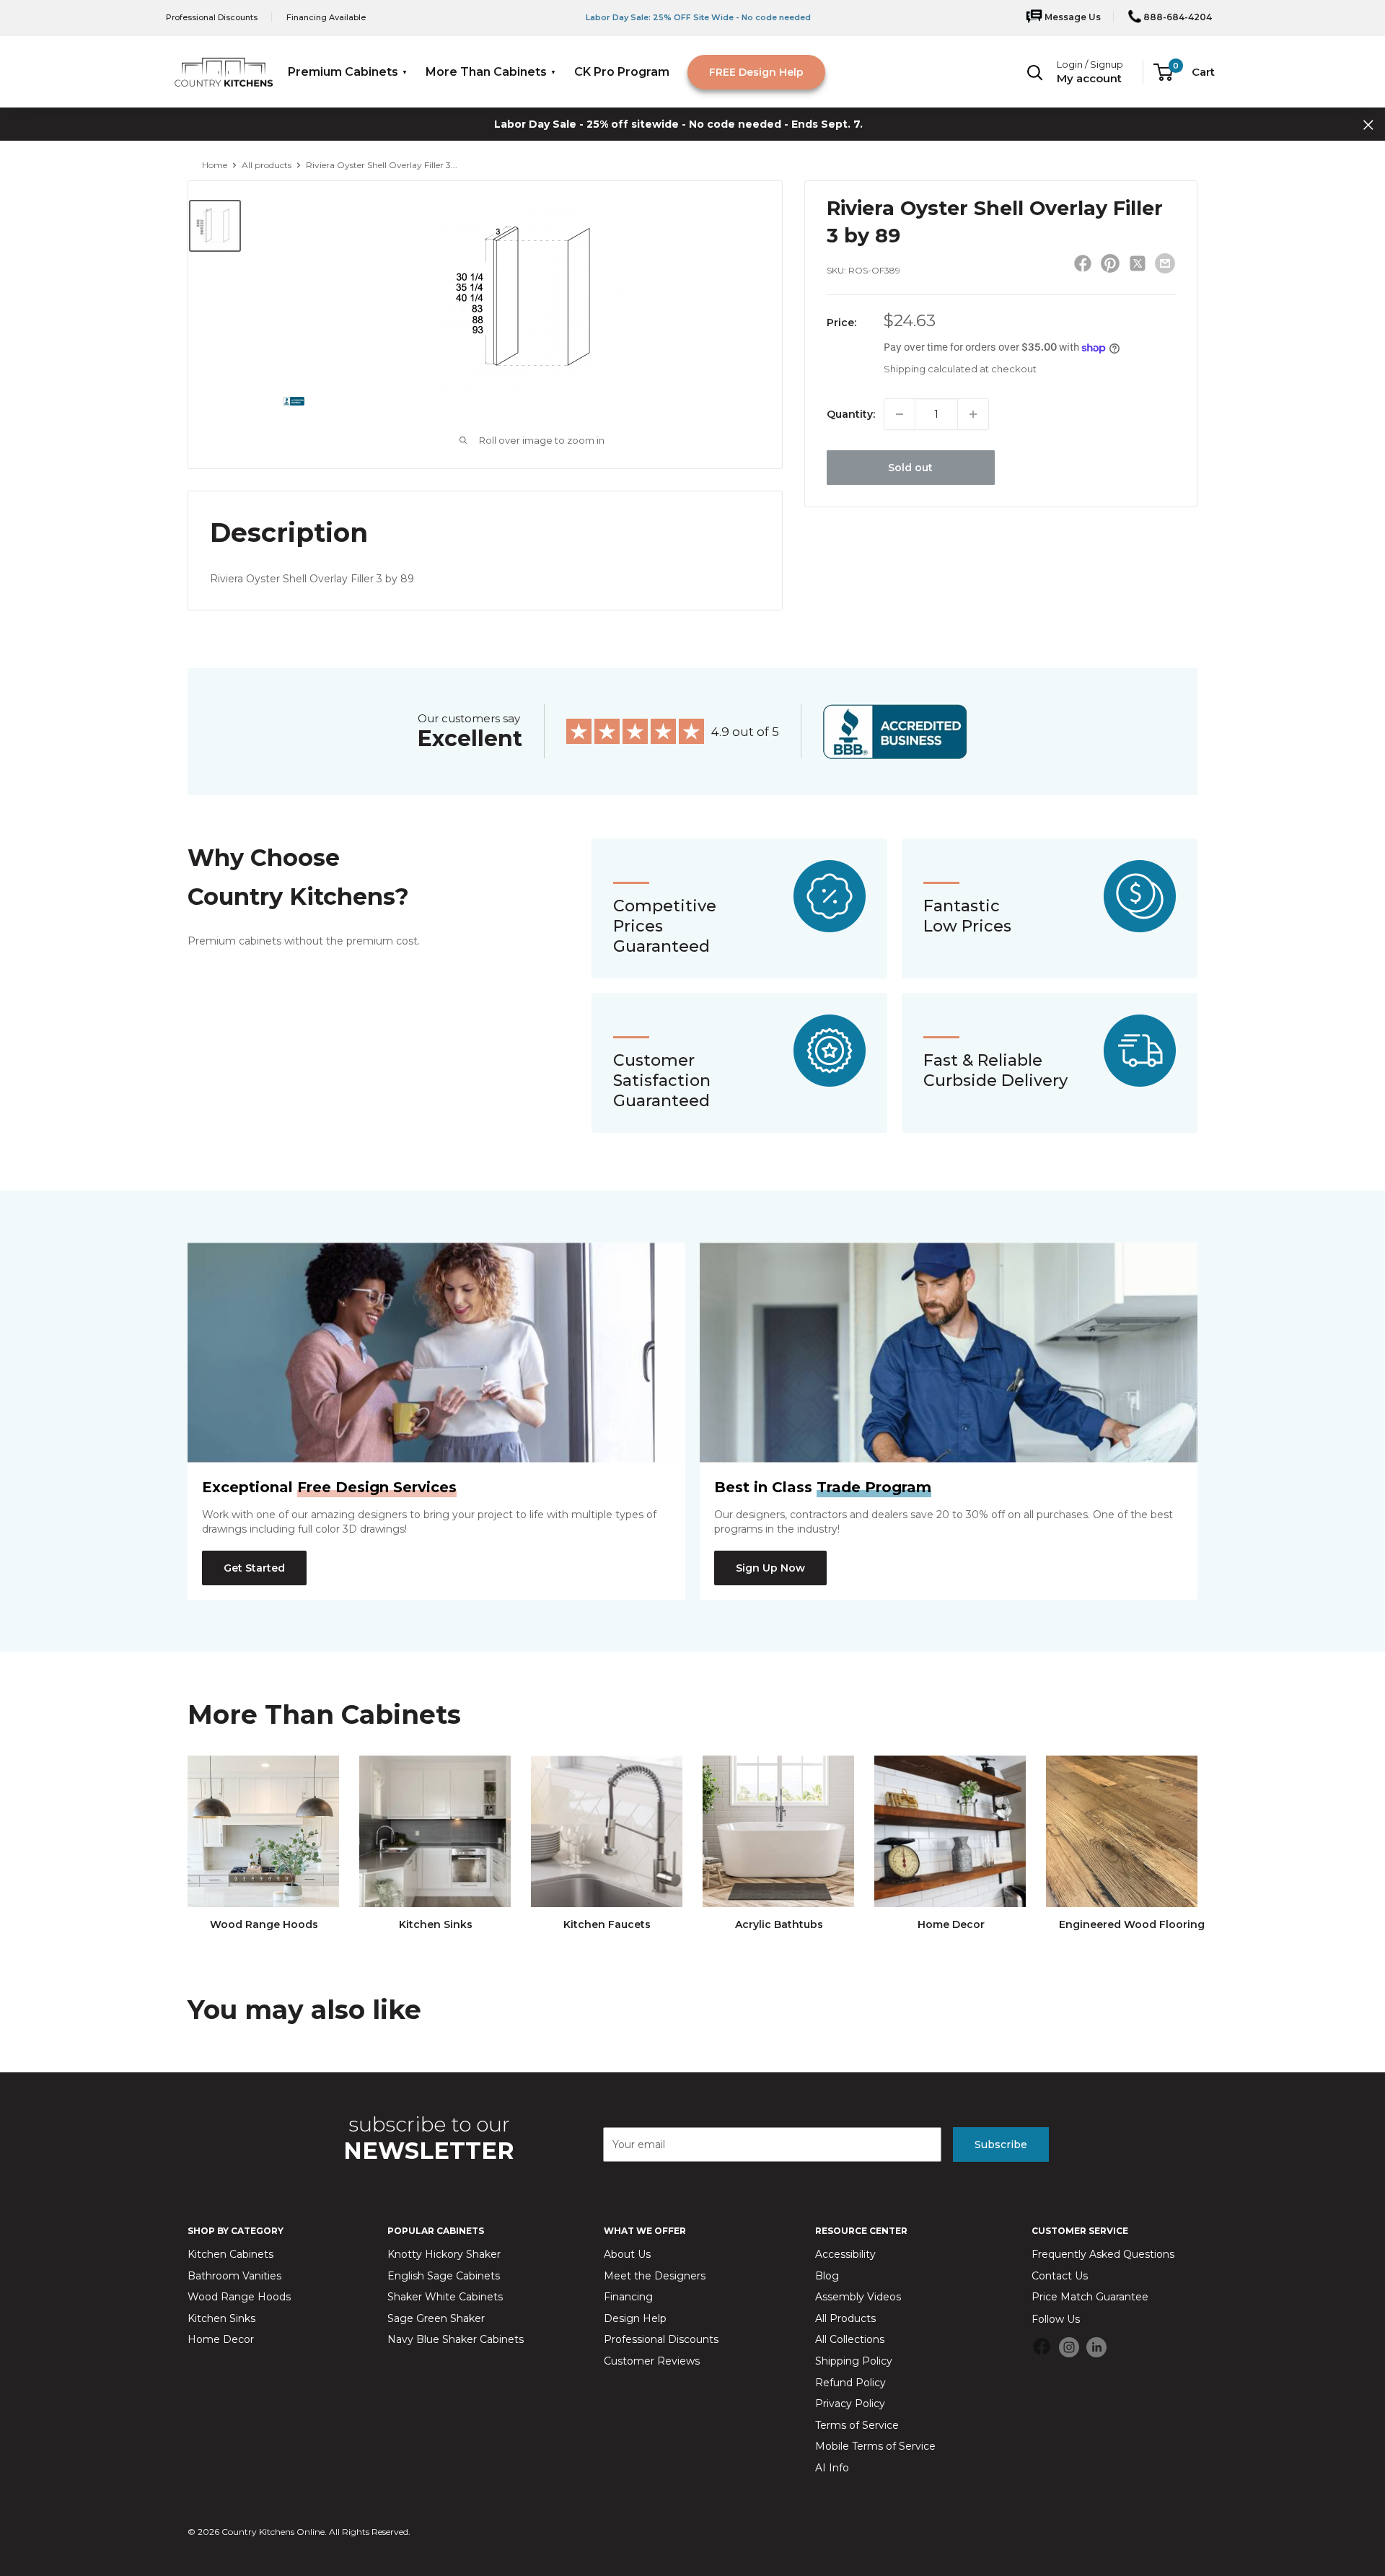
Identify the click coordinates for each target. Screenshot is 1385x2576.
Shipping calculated (931, 369)
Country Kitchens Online (273, 2532)
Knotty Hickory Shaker (444, 2254)
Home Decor (221, 2339)
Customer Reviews (652, 2361)
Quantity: (851, 414)
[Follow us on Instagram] (1069, 2347)
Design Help (635, 2318)
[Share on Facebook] (1083, 266)
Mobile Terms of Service (875, 2446)
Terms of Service (857, 2425)
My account (1089, 78)
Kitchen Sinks (221, 2318)
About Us (627, 2254)
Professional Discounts (212, 17)
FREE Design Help (756, 72)
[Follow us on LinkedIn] (1096, 2347)
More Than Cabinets (486, 72)
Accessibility (845, 2254)
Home (215, 165)
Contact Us (1060, 2276)
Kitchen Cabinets (230, 2254)
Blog (827, 2276)
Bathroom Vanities (234, 2276)
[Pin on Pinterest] (1110, 266)
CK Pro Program (622, 72)
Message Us (1072, 17)
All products (267, 165)
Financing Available (326, 17)
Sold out (910, 468)
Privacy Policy (850, 2404)
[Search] (1035, 72)
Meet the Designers (655, 2276)
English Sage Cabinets (444, 2276)
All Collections (850, 2339)
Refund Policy (850, 2383)
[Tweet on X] (1138, 266)
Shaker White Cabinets (445, 2297)
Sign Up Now (770, 1568)
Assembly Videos (858, 2297)
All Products (845, 2318)
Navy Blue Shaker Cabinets (456, 2339)
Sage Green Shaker (436, 2318)
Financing (628, 2297)
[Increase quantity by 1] (973, 414)
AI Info (832, 2468)
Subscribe (1001, 2145)
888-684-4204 (1177, 17)
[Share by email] (1165, 263)
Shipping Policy (854, 2361)
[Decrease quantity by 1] (900, 414)
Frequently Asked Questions (1103, 2254)
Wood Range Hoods (239, 2297)
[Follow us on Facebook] (1042, 2349)
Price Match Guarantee (1090, 2297)
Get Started (254, 1568)
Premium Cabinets (343, 72)
